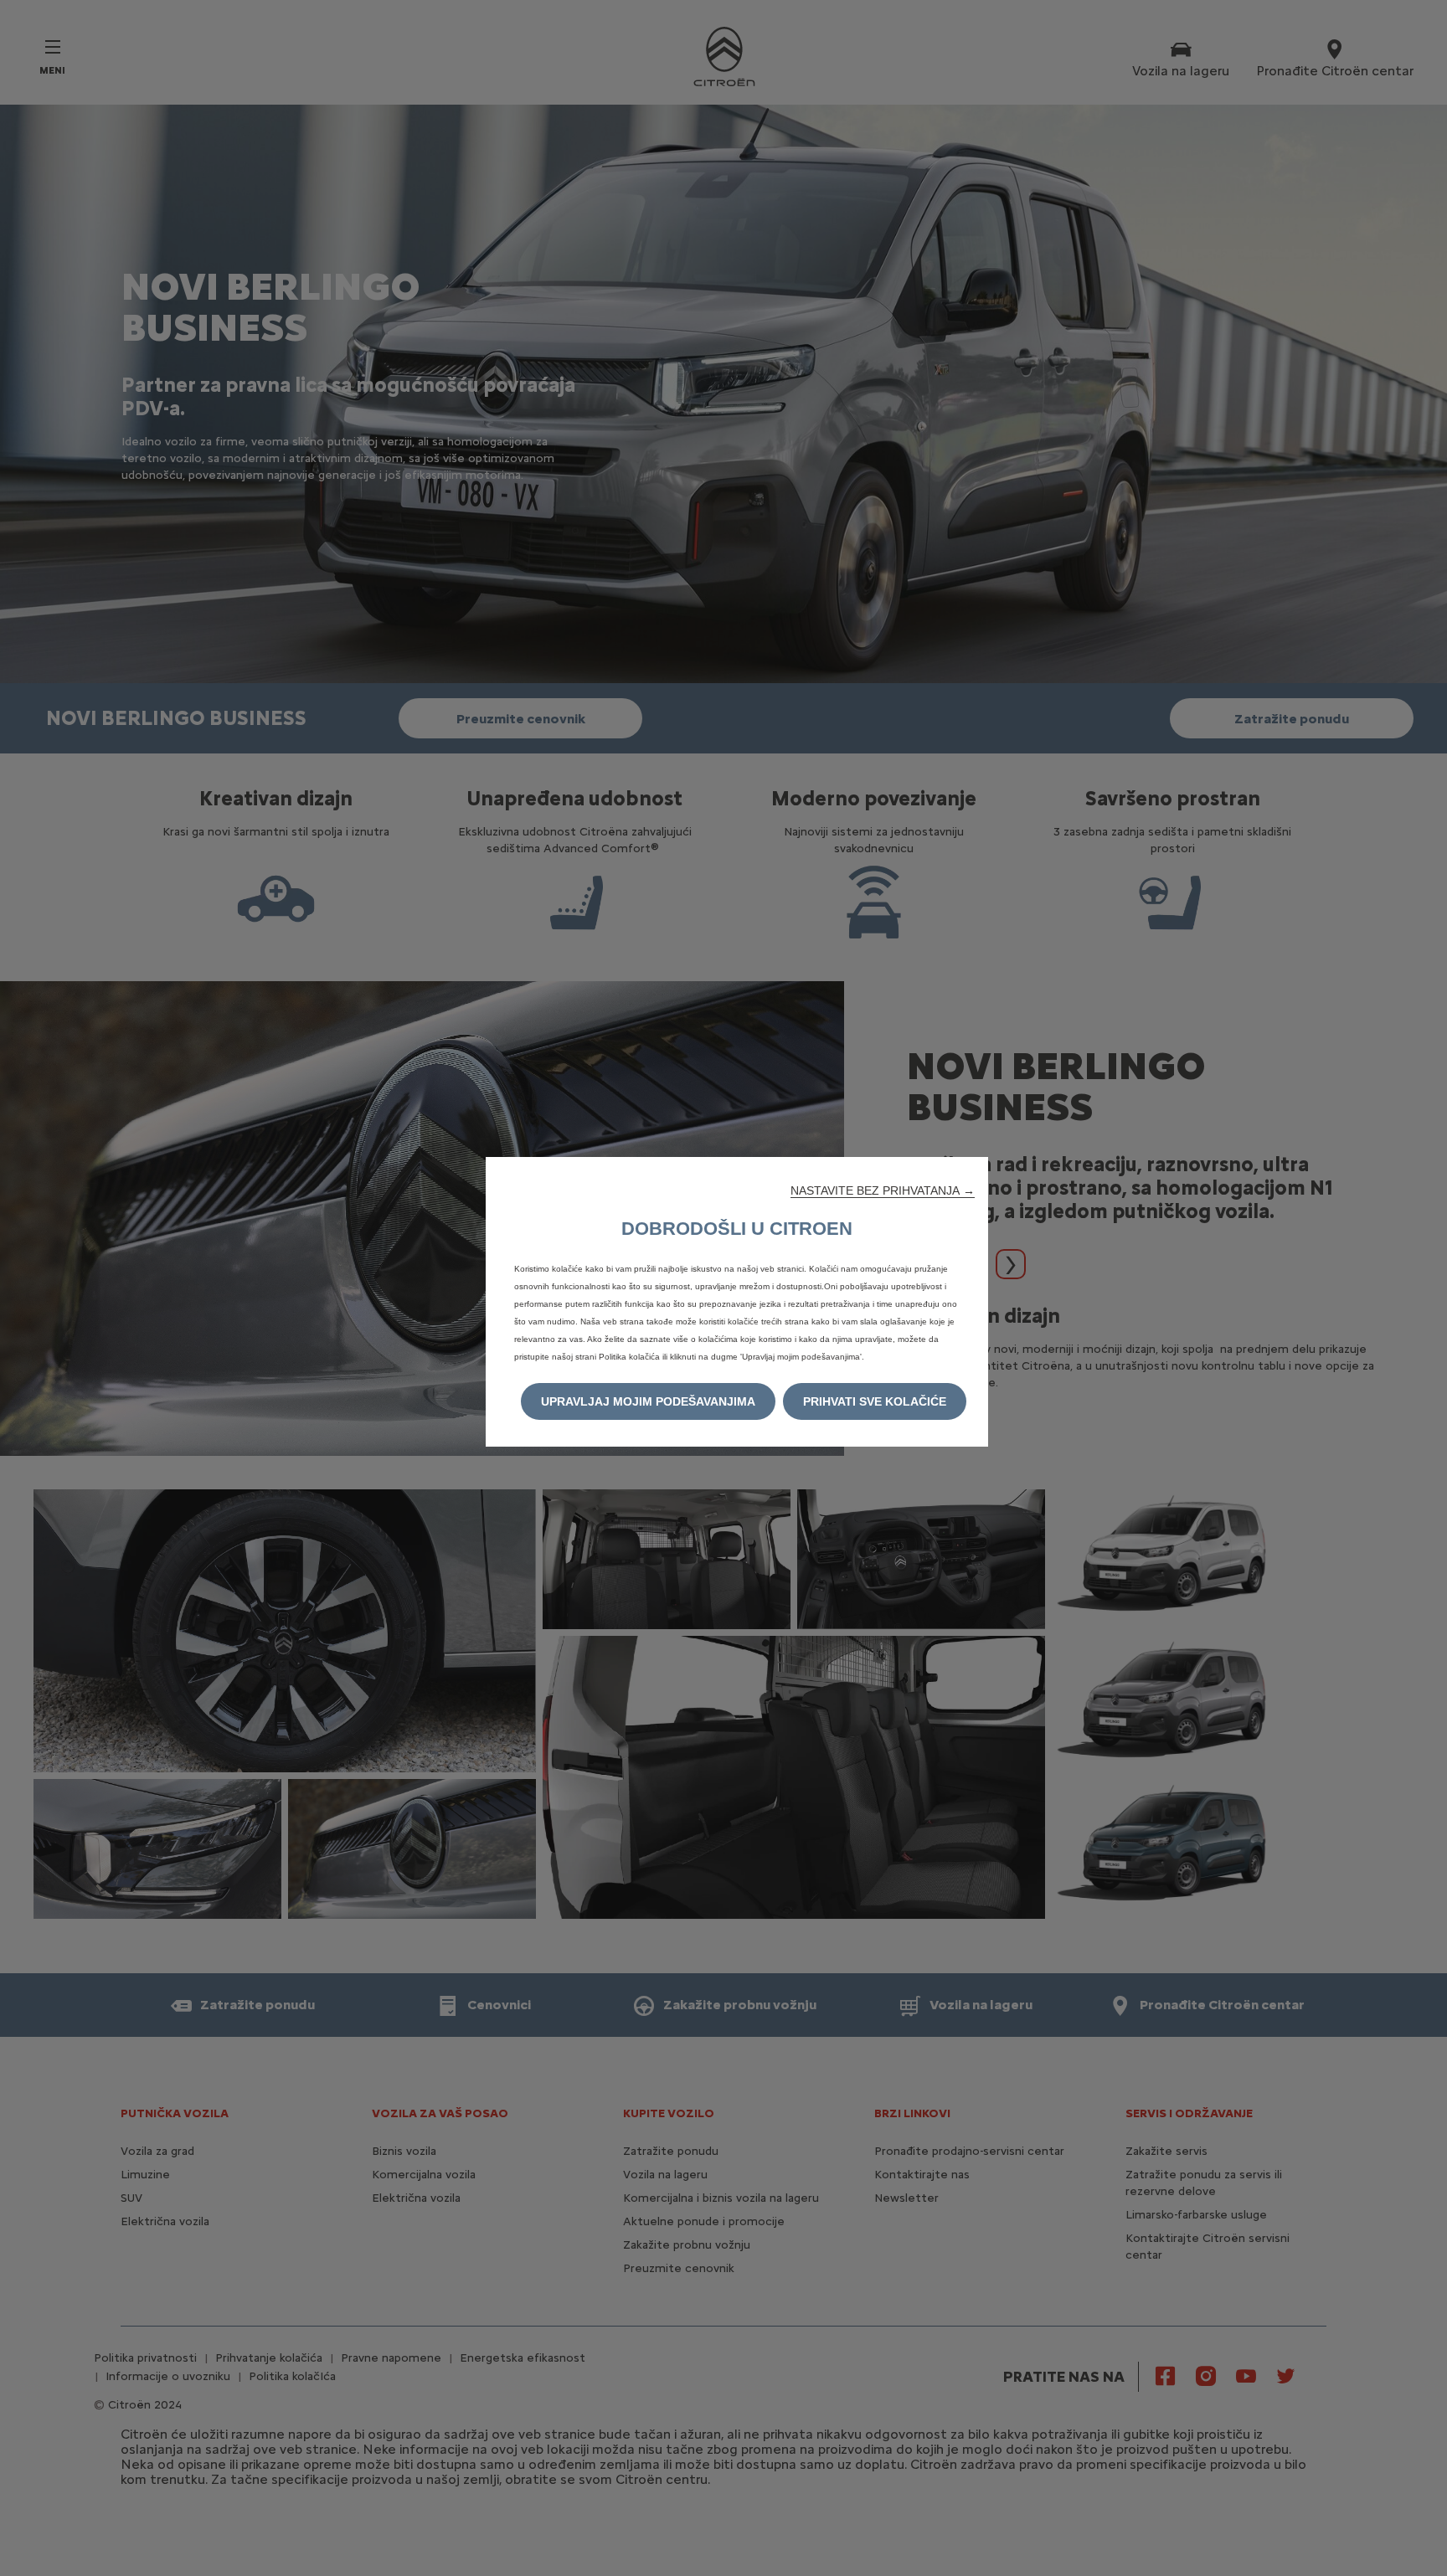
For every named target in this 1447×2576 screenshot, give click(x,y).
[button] (883, 1190)
